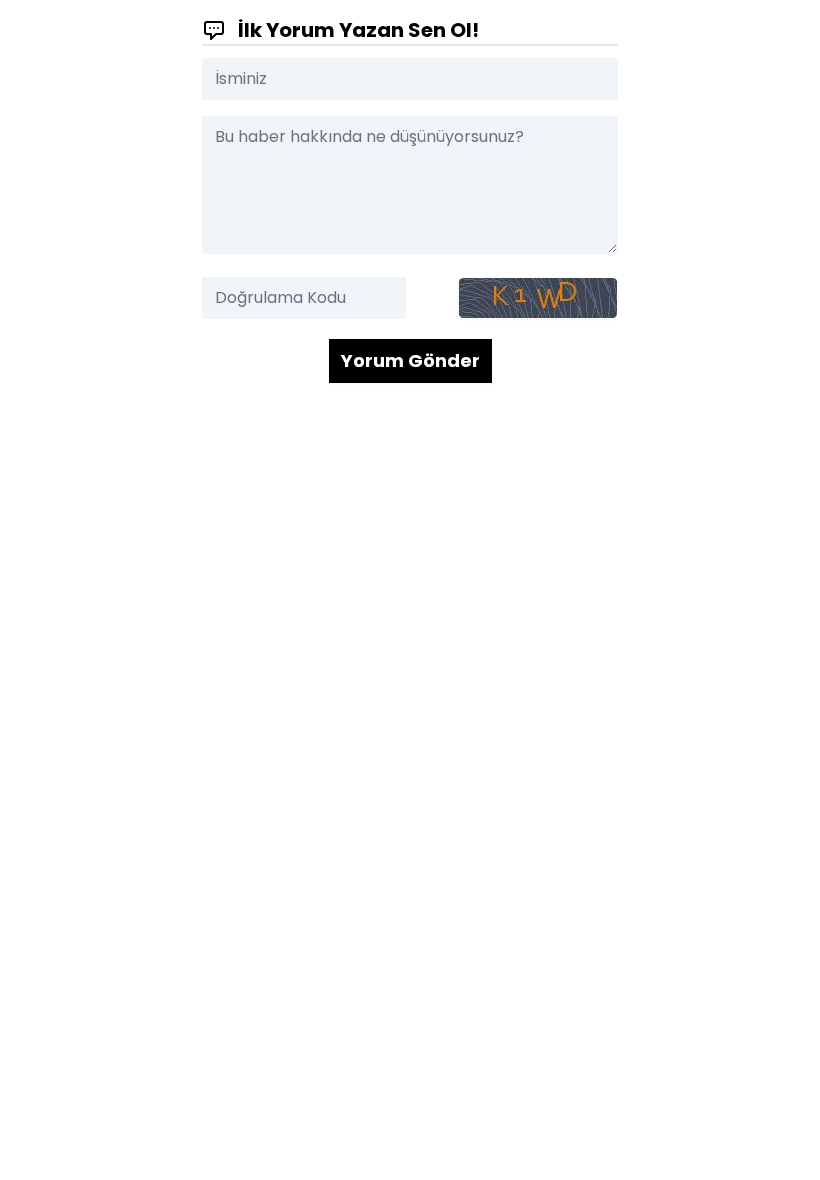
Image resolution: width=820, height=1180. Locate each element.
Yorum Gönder (410, 360)
